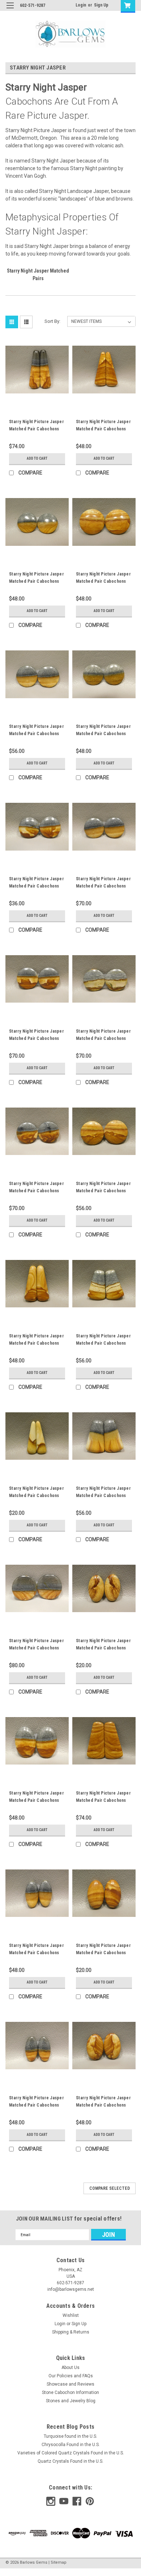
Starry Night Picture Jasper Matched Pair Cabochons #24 (103, 429)
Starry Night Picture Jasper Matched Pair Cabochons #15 (37, 429)
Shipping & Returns (71, 2332)
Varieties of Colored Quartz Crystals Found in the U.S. (71, 2453)
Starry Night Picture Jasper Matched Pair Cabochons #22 (37, 1648)
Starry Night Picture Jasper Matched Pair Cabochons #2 (103, 1496)
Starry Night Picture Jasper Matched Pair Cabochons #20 (37, 734)
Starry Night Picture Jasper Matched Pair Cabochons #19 (103, 1953)
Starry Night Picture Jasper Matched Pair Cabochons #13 (103, 1038)
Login (81, 5)
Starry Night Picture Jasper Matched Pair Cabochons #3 (103, 1191)
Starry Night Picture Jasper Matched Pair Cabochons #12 (37, 2105)
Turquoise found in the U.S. (70, 2436)
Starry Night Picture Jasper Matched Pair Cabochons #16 (37, 1343)
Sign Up (101, 5)
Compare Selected (110, 2188)
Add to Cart (37, 458)
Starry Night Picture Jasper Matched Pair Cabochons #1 (37, 1191)
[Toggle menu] (10, 10)
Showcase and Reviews (70, 2384)
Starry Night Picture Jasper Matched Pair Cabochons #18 (37, 1038)
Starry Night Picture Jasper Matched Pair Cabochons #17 (103, 734)
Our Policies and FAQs (71, 2376)
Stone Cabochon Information (70, 2392)
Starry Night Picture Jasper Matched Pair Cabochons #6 (103, 2105)
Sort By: (52, 321)
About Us (70, 2368)
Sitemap (59, 2562)
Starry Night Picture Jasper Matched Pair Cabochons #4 (103, 1343)
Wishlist (71, 2315)
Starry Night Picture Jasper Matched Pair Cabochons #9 (37, 581)
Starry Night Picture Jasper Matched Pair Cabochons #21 (37, 1953)
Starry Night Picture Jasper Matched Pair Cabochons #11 (37, 886)
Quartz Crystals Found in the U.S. (70, 2461)
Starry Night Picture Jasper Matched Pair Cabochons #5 (103, 581)
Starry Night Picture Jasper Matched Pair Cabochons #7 (37, 1800)
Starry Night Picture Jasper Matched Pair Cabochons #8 (103, 886)
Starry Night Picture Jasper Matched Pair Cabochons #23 (37, 1496)
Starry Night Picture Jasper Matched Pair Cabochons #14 (103, 1648)
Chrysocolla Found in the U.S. (71, 2445)
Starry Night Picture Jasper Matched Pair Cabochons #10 (103, 1800)
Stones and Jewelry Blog (71, 2401)
